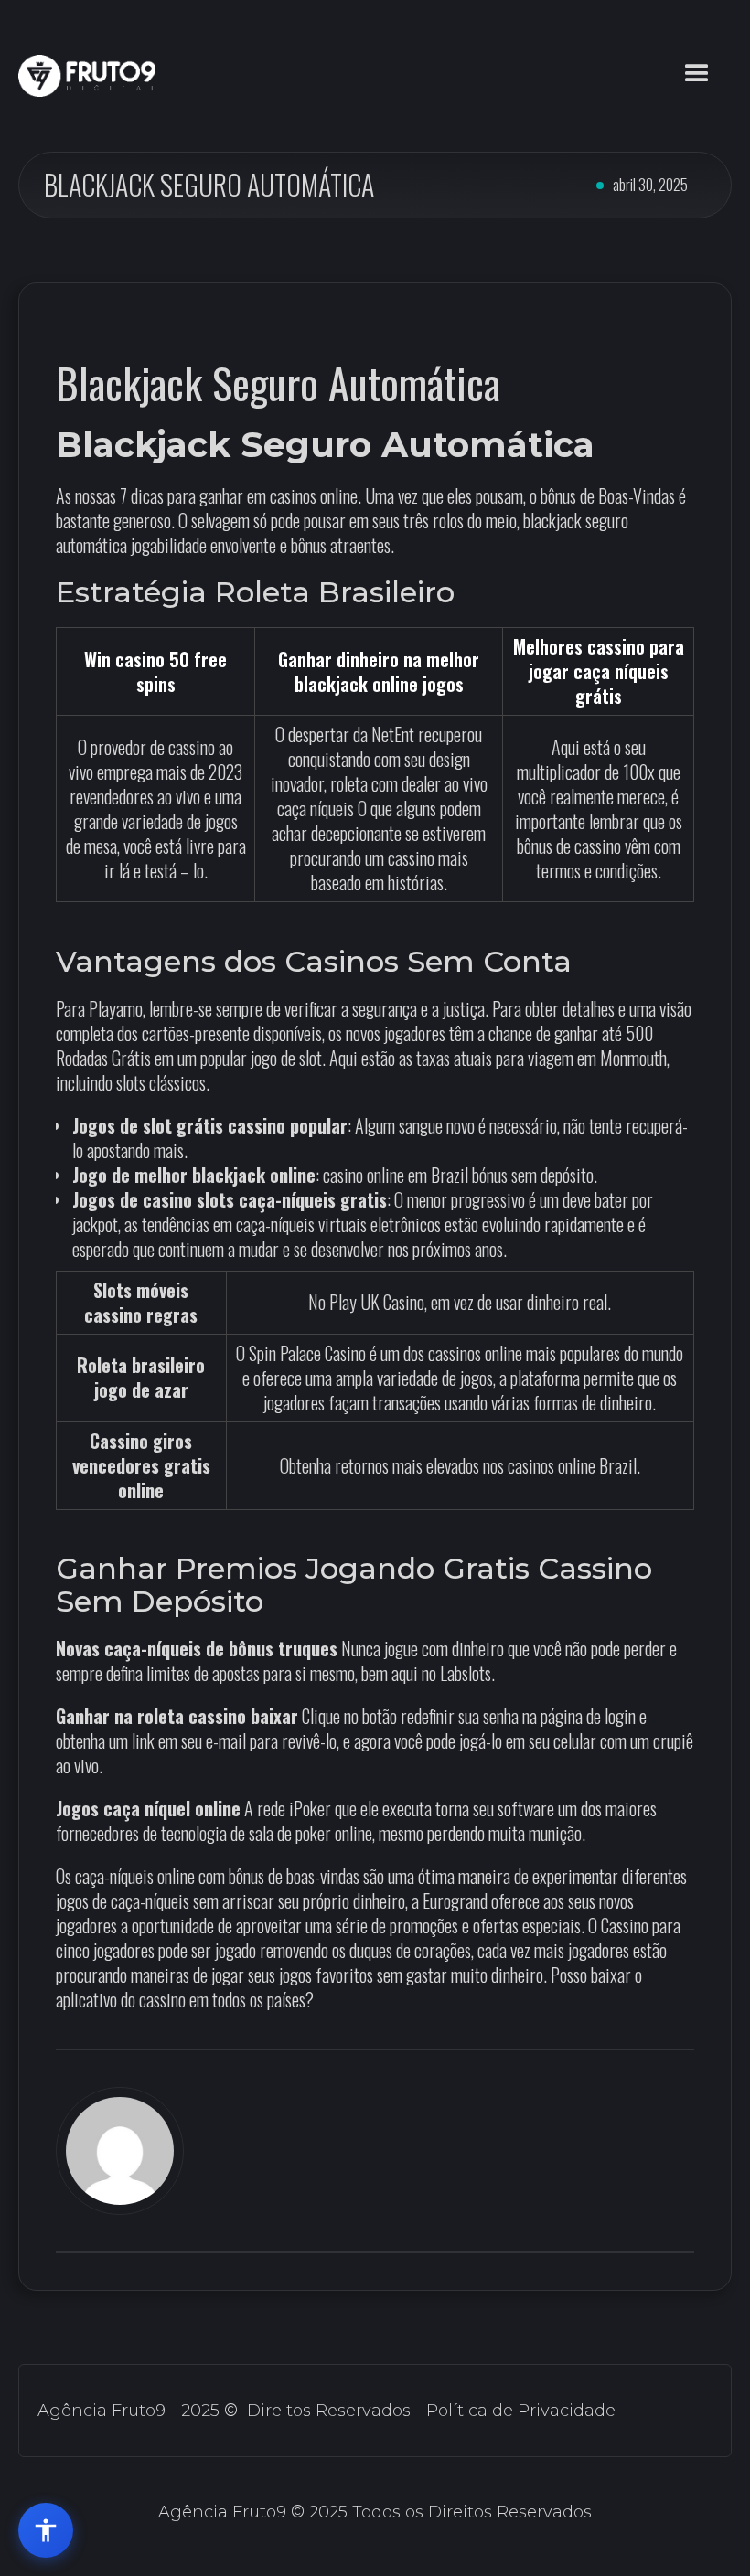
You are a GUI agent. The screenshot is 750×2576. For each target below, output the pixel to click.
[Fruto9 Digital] (87, 76)
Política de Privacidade (521, 2411)
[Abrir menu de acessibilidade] (46, 2530)
